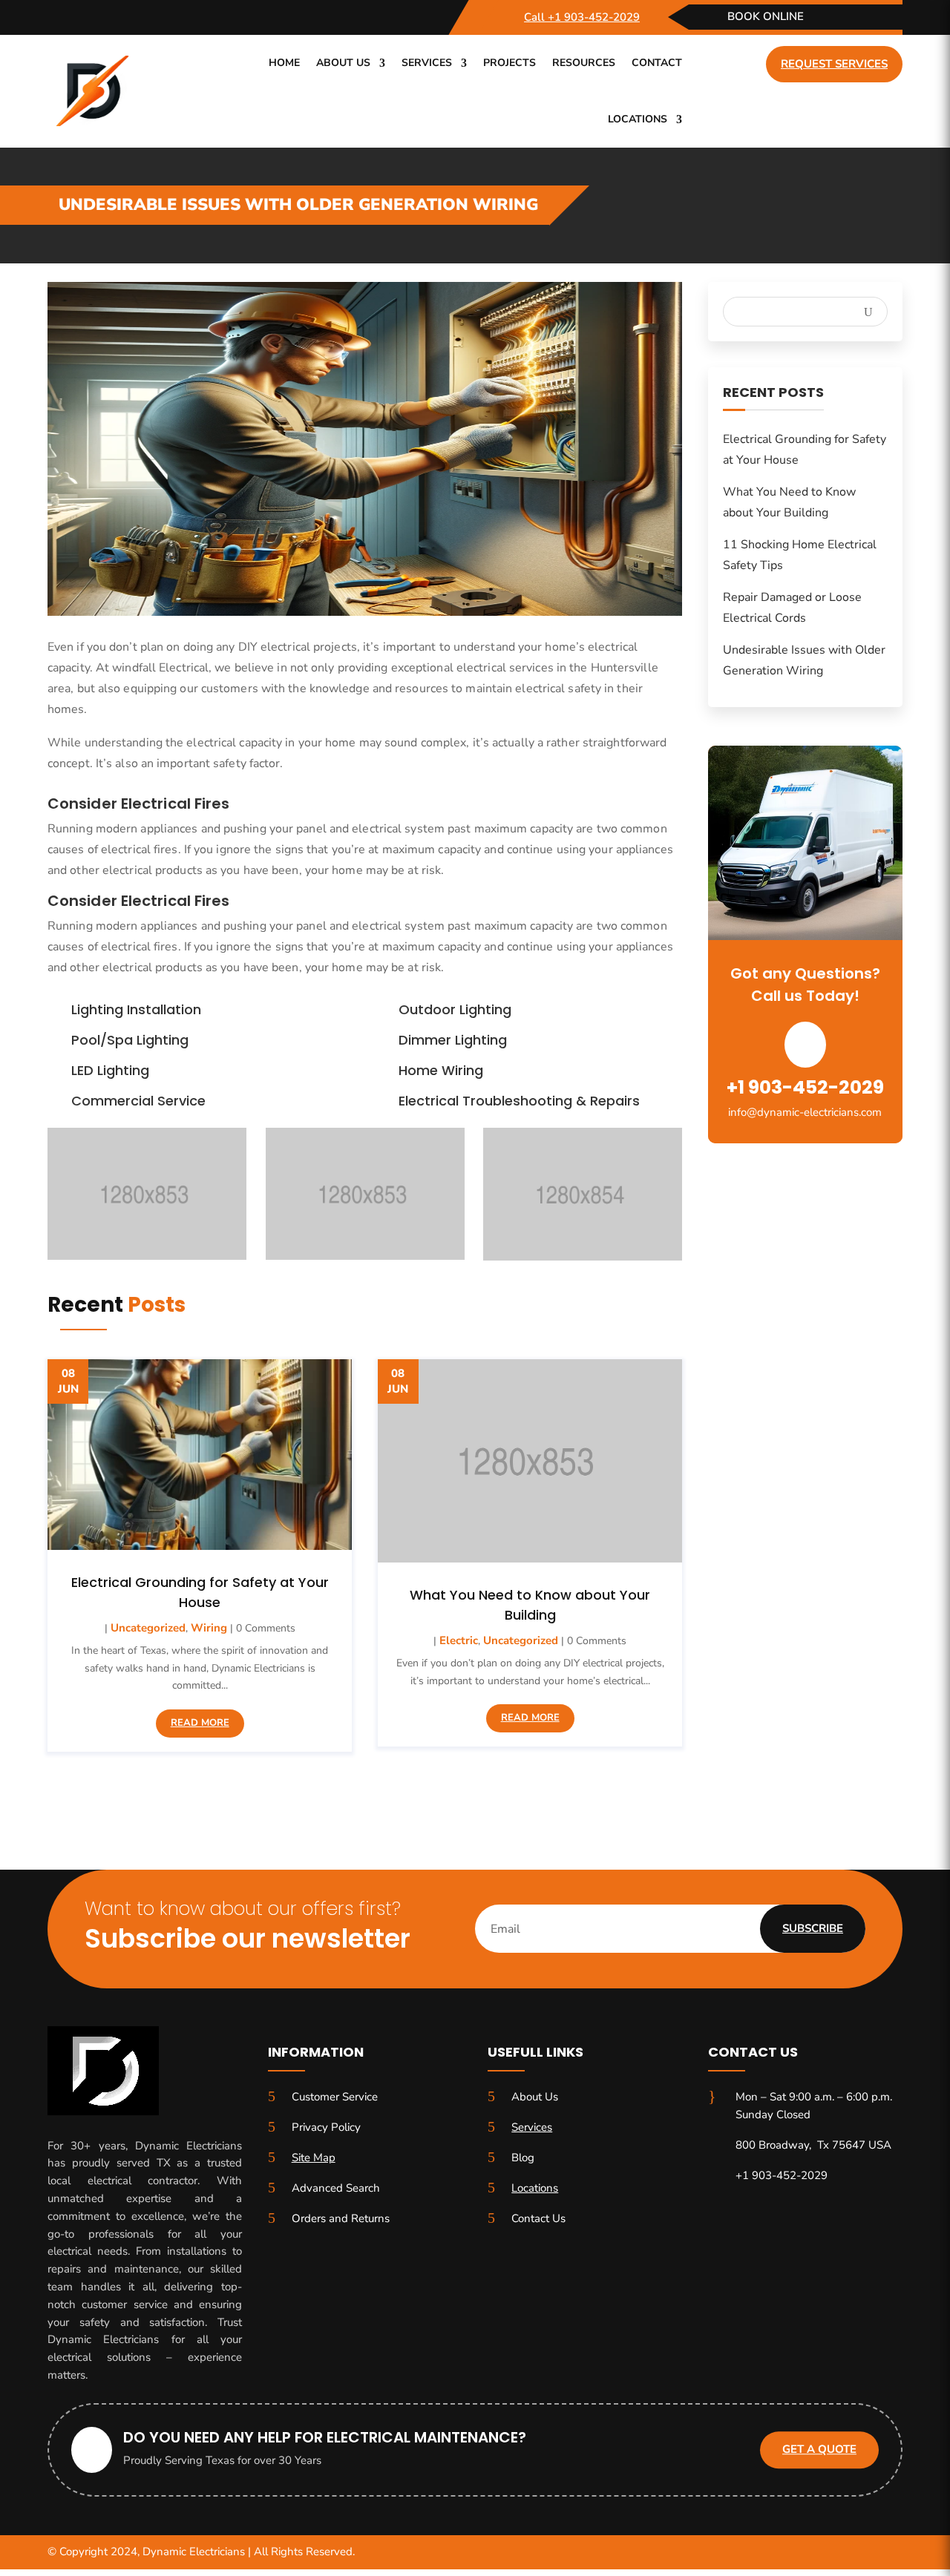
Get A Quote (819, 2450)
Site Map (314, 2158)
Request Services (834, 64)
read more (200, 1723)
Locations (638, 119)
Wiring (209, 1628)
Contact (657, 63)
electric (459, 1640)
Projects (510, 63)
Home (284, 63)
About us (343, 63)
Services (427, 63)
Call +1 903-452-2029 (582, 17)
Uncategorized (148, 1628)
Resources (584, 63)
